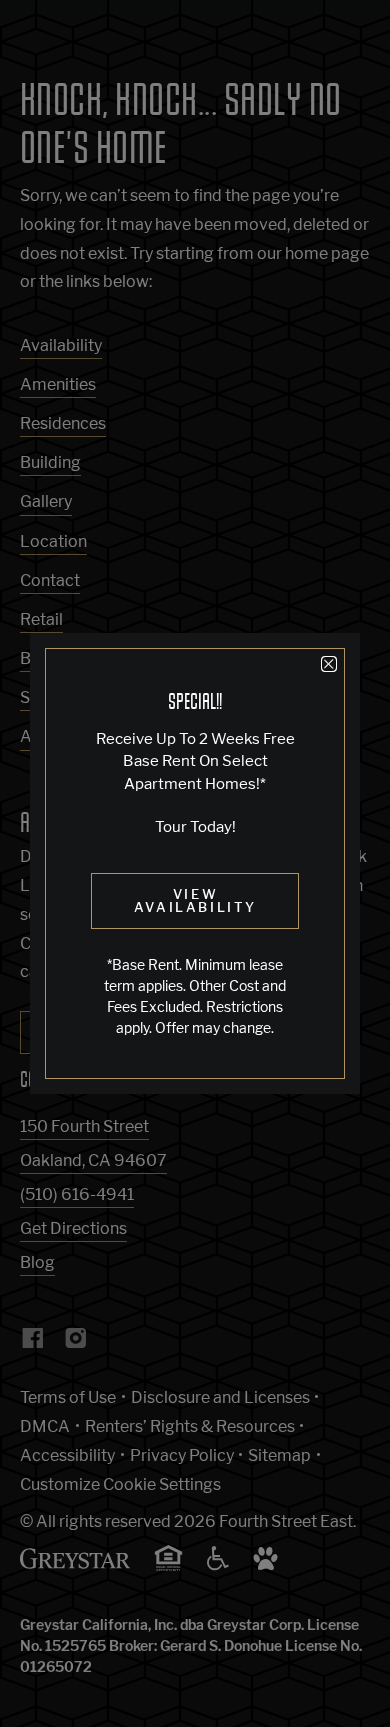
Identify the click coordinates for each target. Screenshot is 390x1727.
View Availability (195, 900)
